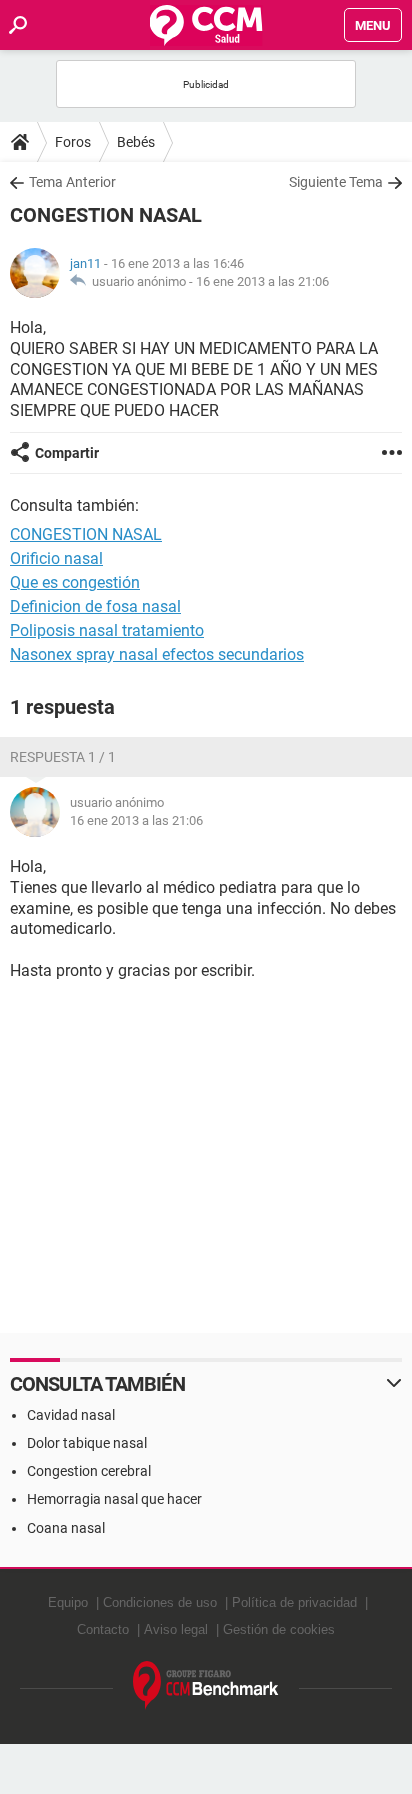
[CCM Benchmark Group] (206, 1685)
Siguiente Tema (336, 182)
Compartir (67, 453)
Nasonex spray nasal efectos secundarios (157, 654)
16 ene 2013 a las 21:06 (262, 281)
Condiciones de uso (160, 1602)
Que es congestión (75, 582)
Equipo (68, 1602)
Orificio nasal (56, 558)
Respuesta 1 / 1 (63, 757)
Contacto (103, 1629)
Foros (73, 142)
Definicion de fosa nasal (95, 606)
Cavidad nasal (71, 1415)
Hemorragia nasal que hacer (114, 1499)
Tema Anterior (72, 182)
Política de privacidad (294, 1602)
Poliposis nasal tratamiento (107, 630)
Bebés (136, 142)
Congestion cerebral (89, 1471)
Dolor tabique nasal (87, 1443)
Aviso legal (176, 1629)
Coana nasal (66, 1528)
